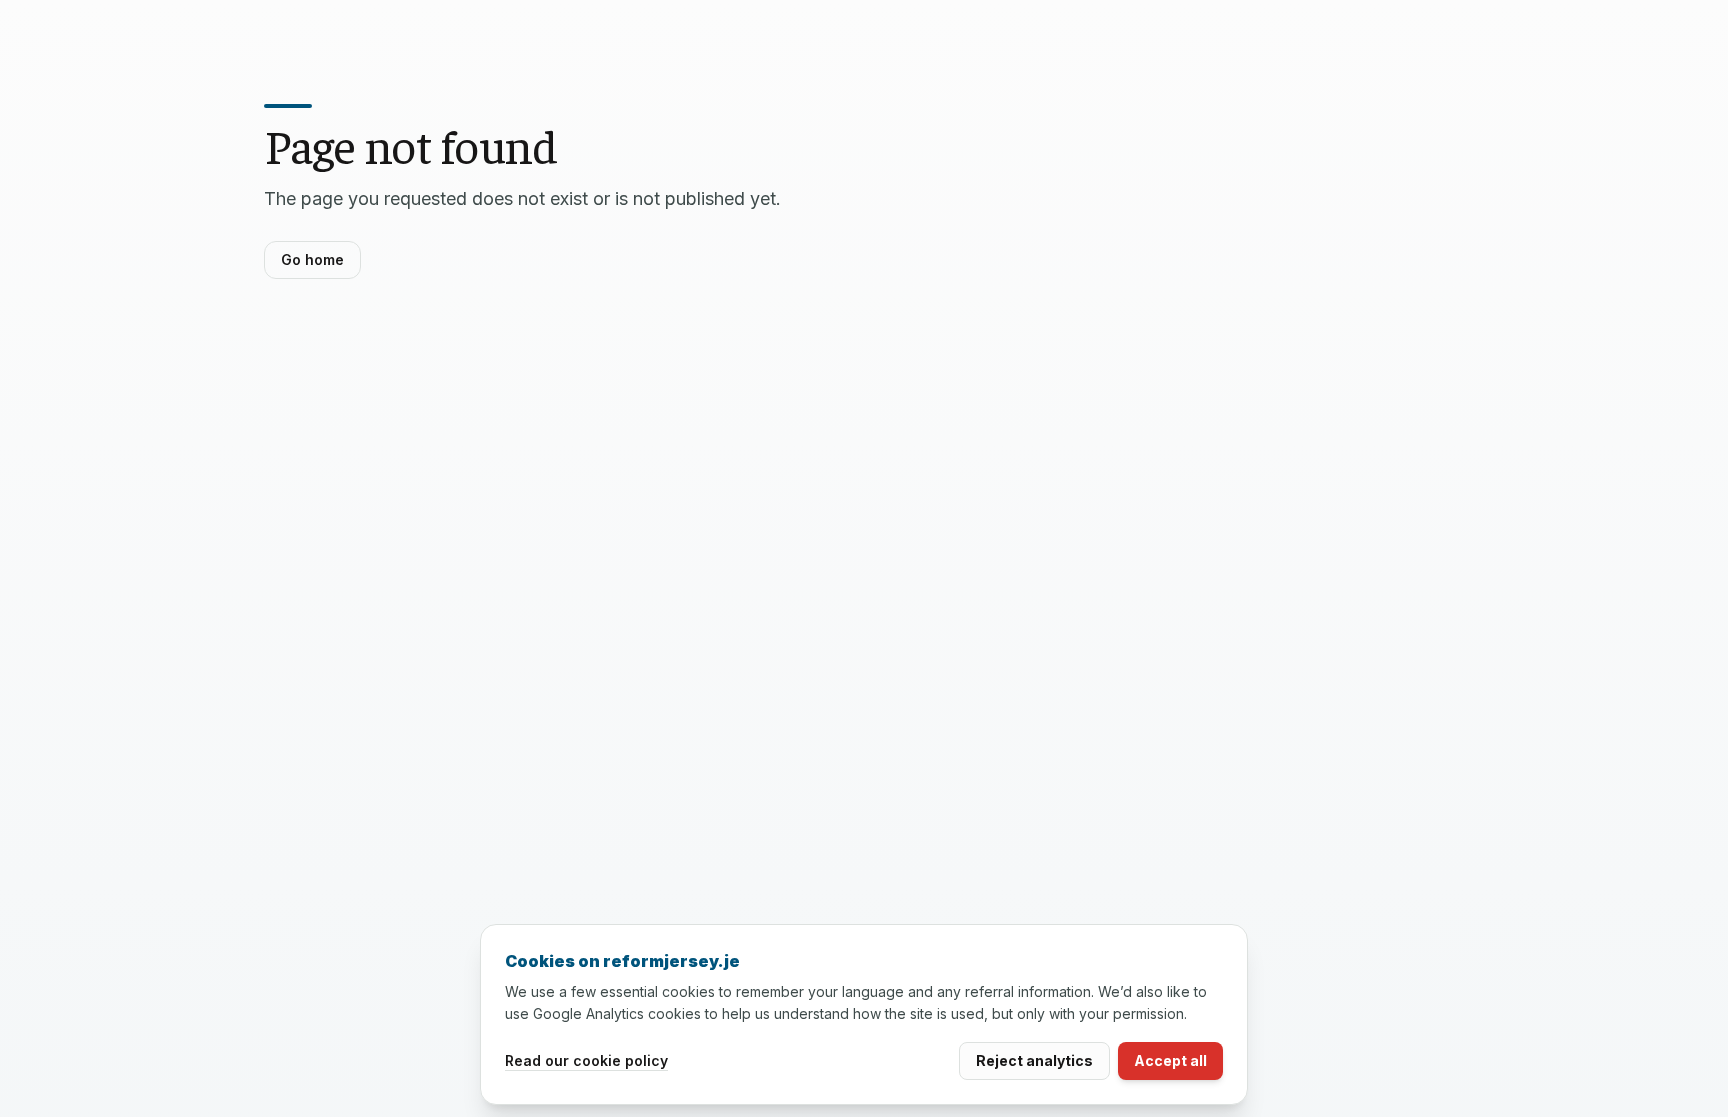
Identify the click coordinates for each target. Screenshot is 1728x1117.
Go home (312, 259)
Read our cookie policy (586, 1060)
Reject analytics (1034, 1060)
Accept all (1170, 1060)
